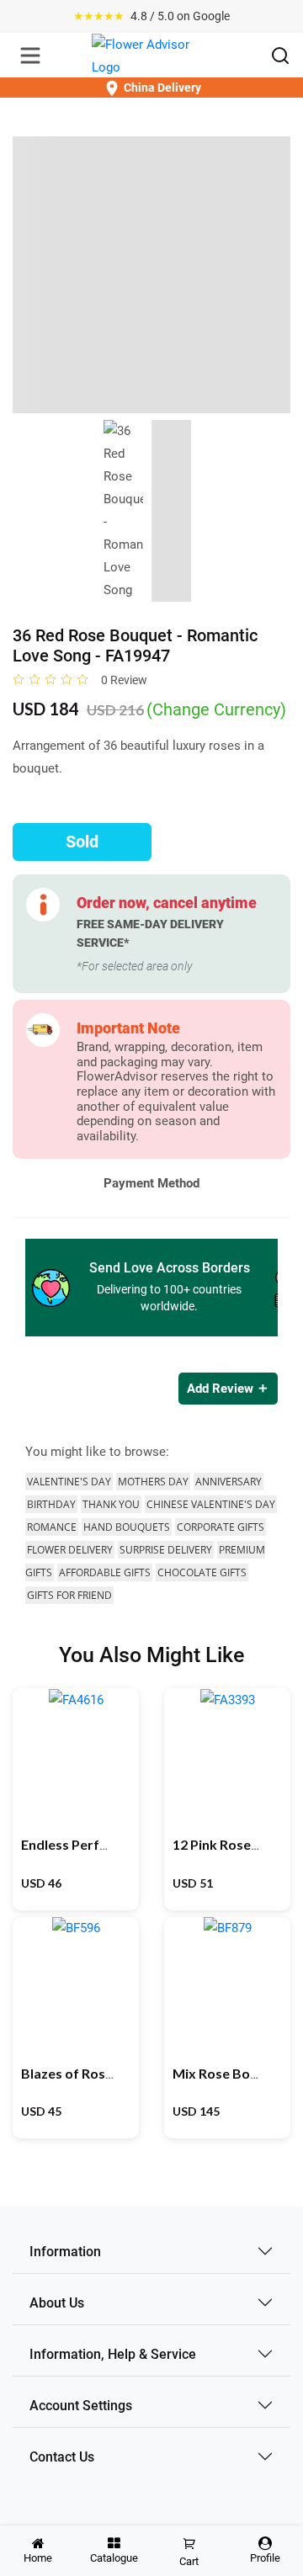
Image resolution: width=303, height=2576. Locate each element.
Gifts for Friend (69, 1595)
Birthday (51, 1504)
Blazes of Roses (70, 2073)
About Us (57, 2303)
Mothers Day (153, 1482)
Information (65, 2252)
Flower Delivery (70, 1550)
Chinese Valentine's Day (211, 1504)
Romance (52, 1527)
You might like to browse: (97, 1452)
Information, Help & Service (113, 2354)
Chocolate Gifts (202, 1572)
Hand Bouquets (127, 1527)
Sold (82, 842)
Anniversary (229, 1482)
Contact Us (62, 2457)
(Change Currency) (216, 709)
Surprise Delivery (166, 1550)
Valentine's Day (69, 1482)
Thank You (111, 1504)
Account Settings (81, 2406)
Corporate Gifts (221, 1527)
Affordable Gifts (105, 1572)
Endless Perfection (80, 1844)
